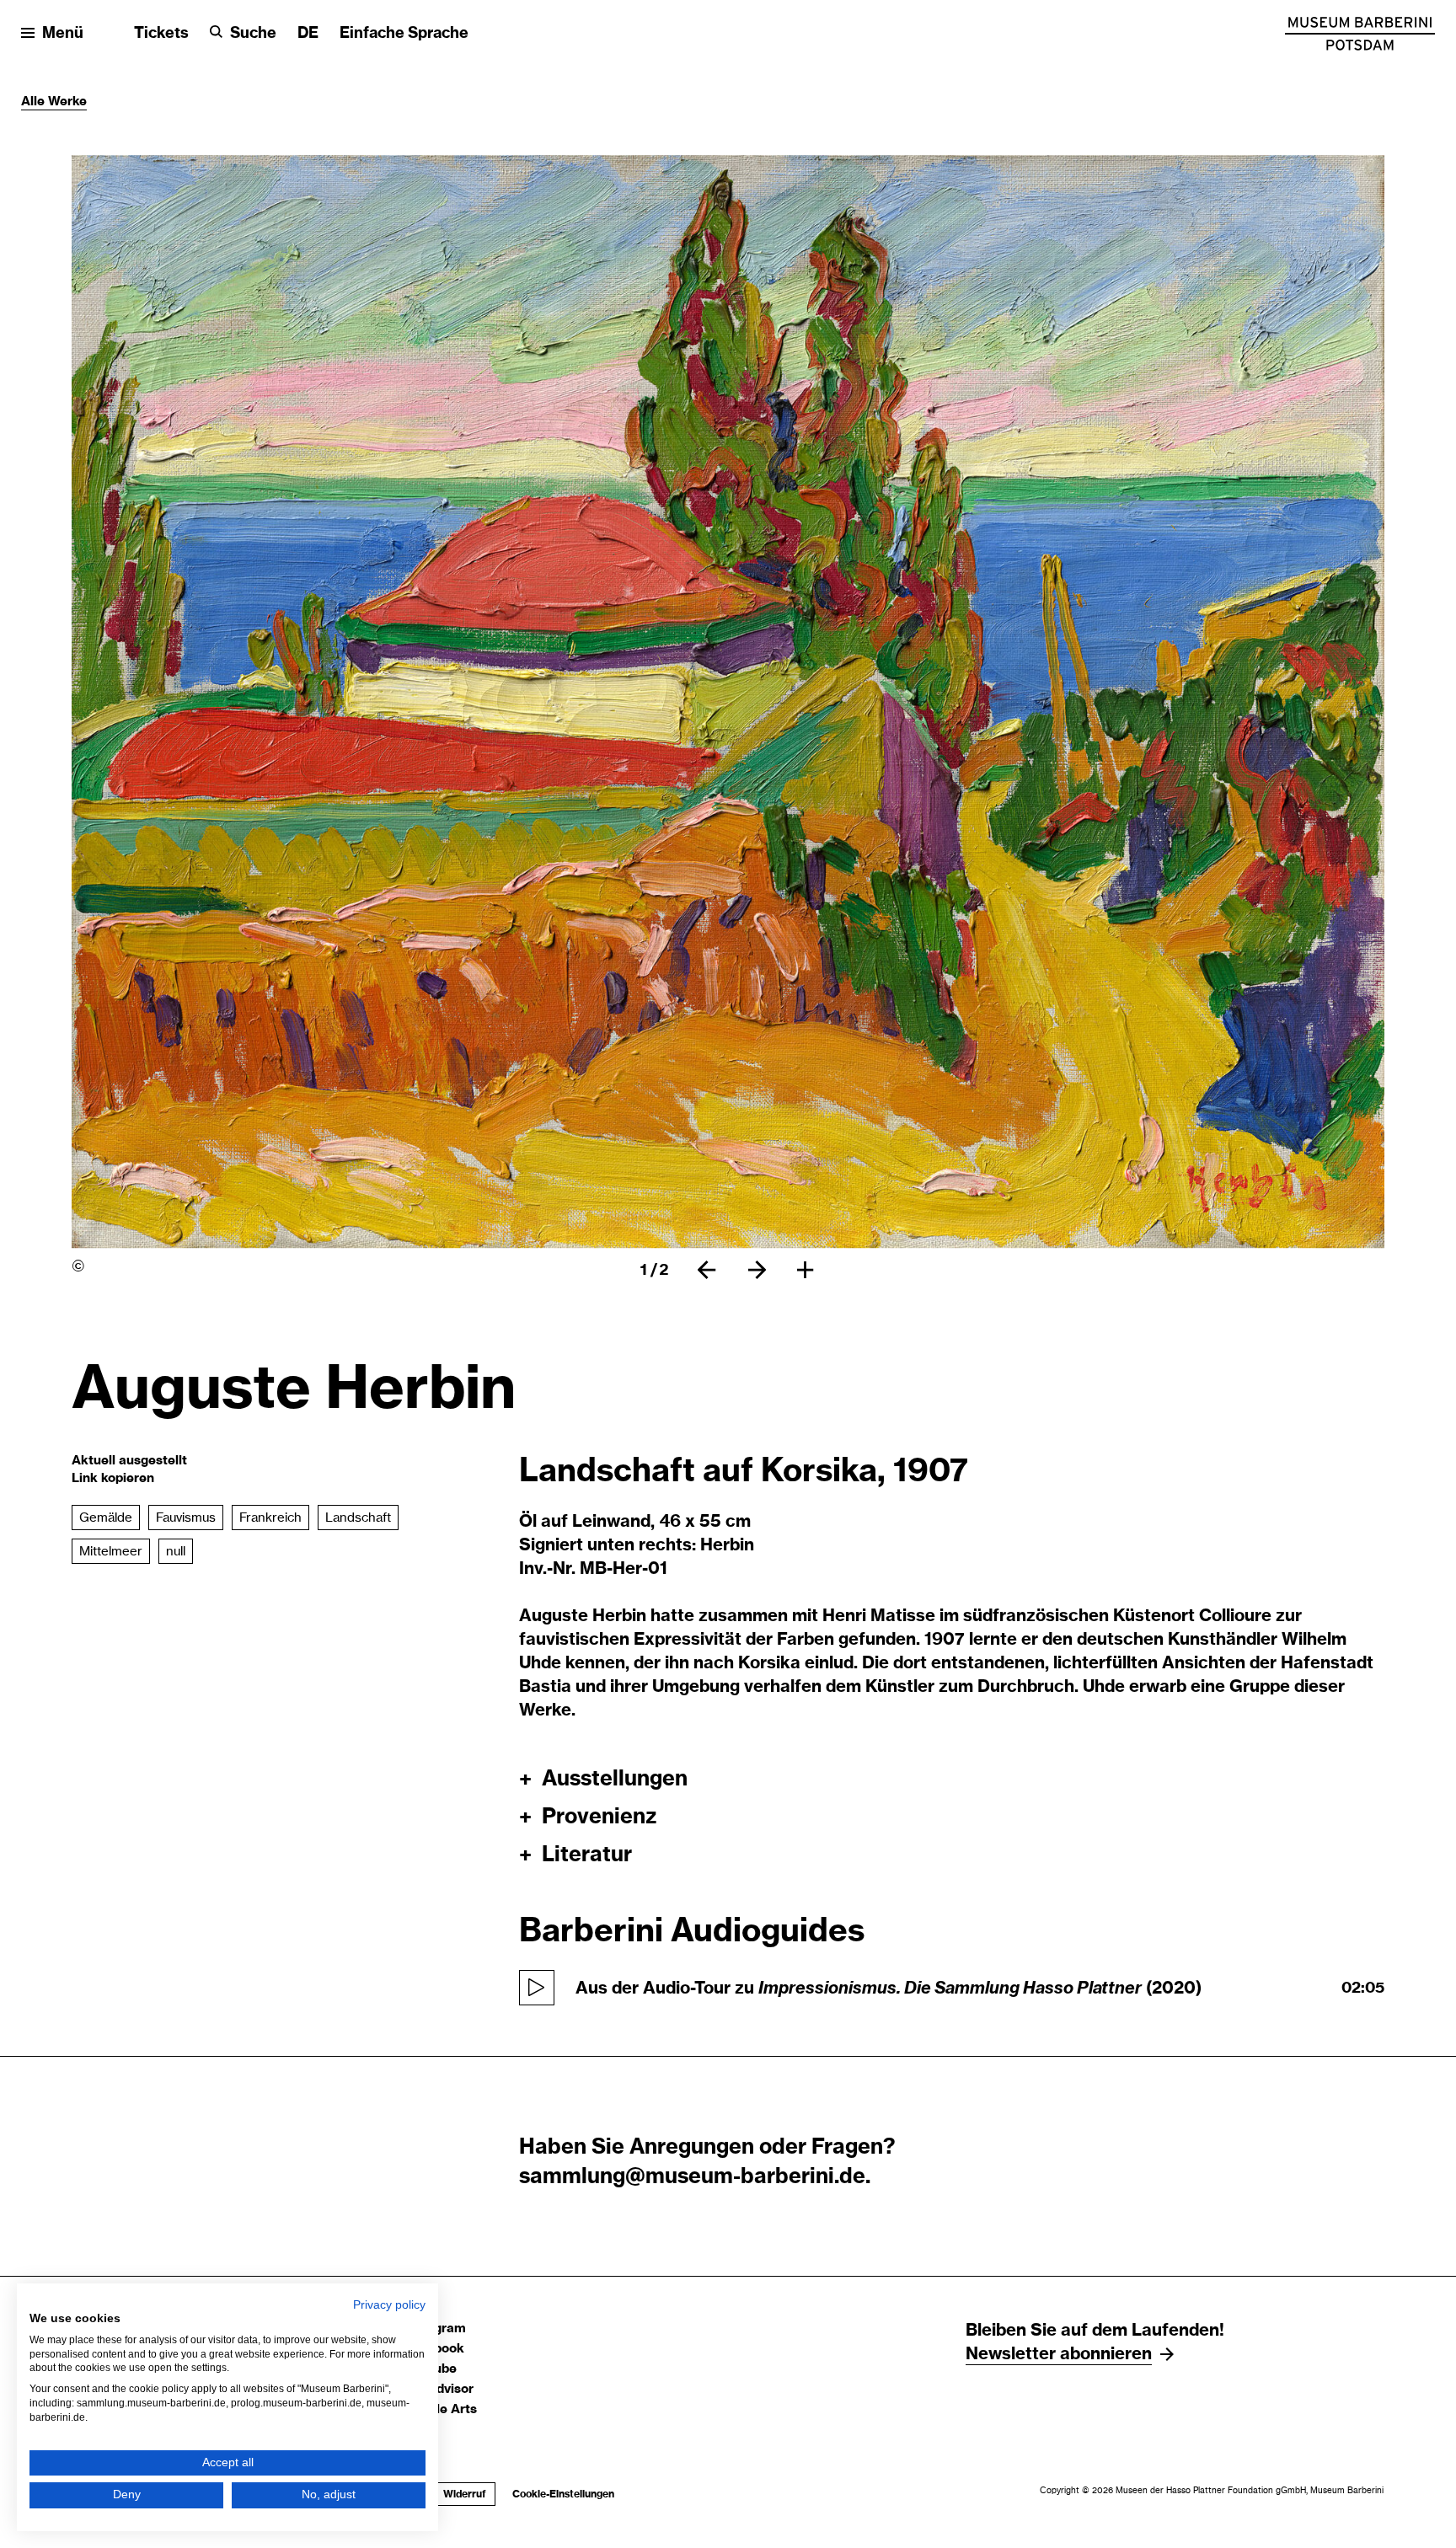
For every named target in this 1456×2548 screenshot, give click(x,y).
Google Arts (440, 2409)
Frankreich (270, 1518)
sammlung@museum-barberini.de (692, 2177)
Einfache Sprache (404, 34)
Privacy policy (389, 2305)
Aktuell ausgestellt (129, 1461)
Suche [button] (253, 34)
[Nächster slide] (757, 1270)
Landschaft (358, 1518)
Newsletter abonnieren (1059, 2354)
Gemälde (106, 1518)
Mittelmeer (111, 1552)
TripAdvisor (439, 2389)
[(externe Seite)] (1360, 34)
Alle (35, 102)
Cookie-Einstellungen (563, 2494)
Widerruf (460, 2494)
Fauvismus (186, 1518)
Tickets (161, 34)
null (176, 1552)
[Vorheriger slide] (707, 1270)
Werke (67, 102)
